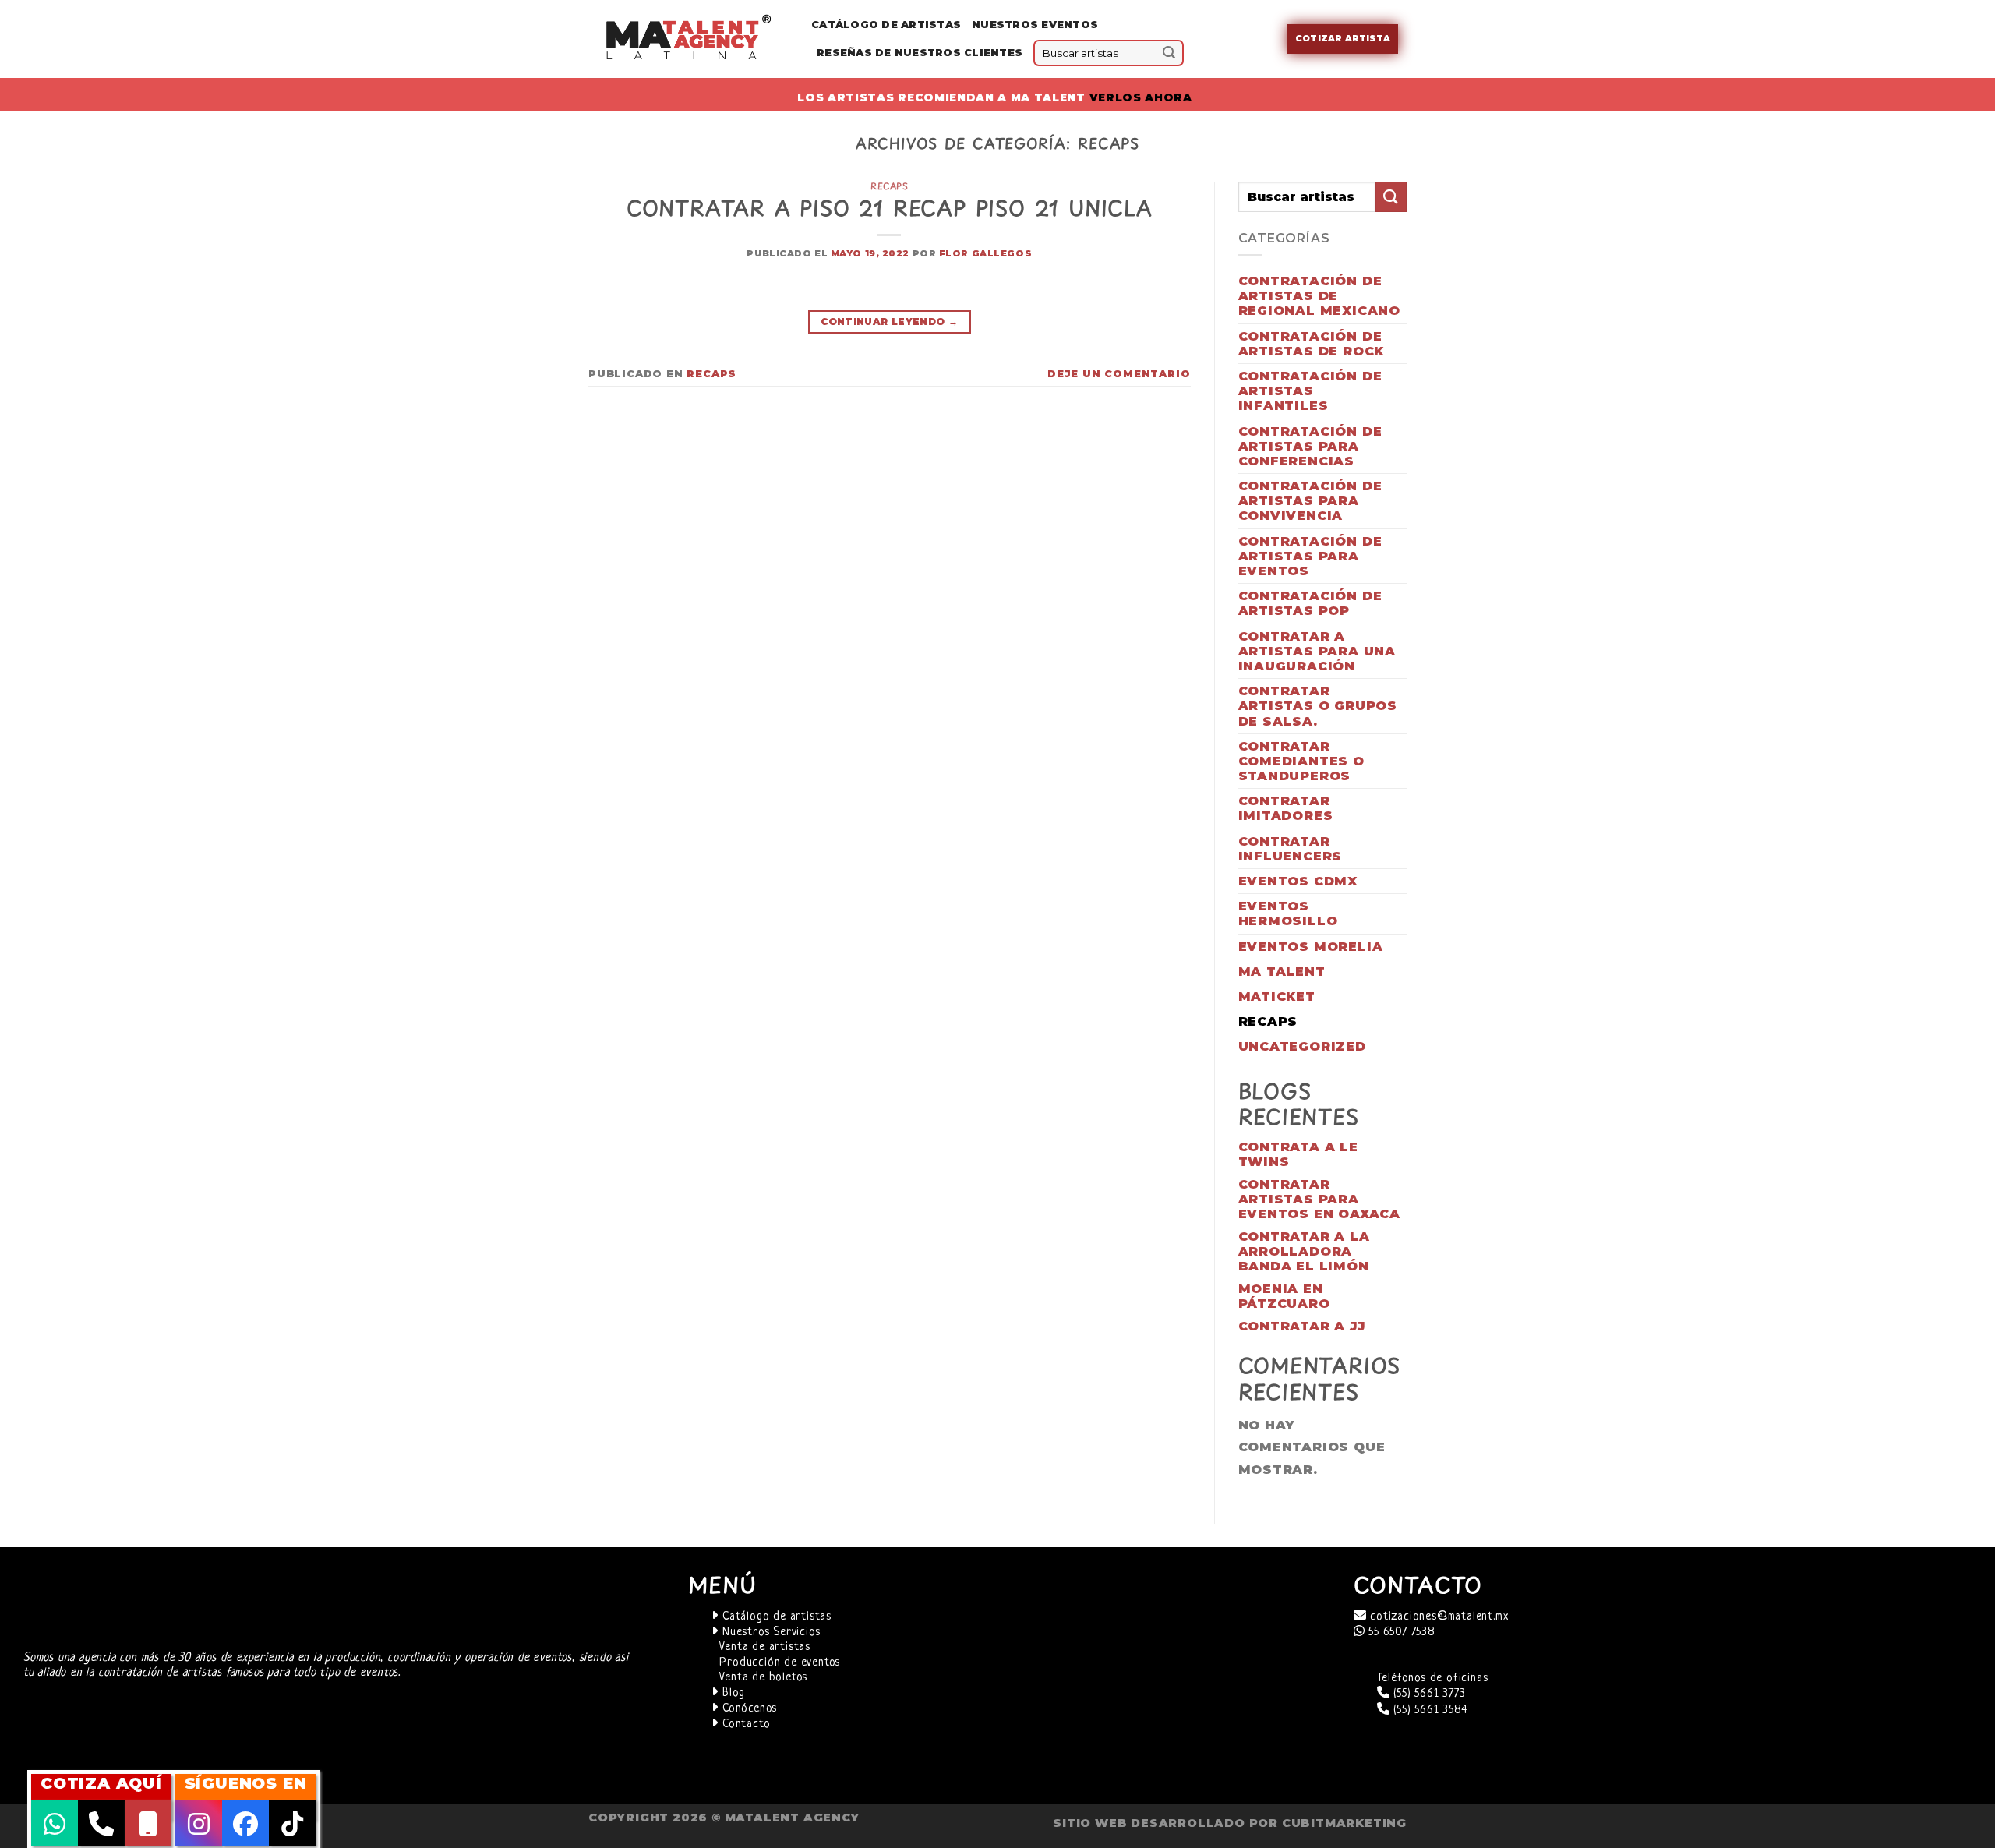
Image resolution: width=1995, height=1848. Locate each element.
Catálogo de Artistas (886, 25)
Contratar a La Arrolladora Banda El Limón (1304, 1251)
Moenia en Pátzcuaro (1284, 1296)
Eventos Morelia (1311, 947)
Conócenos (748, 1709)
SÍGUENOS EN (246, 1783)
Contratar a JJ (1302, 1326)
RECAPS (889, 186)
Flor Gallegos (985, 253)
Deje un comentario (1119, 374)
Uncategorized (1302, 1046)
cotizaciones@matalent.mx (1437, 1617)
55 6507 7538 (1400, 1632)
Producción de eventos (780, 1663)
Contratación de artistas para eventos (1310, 556)
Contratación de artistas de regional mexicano (1320, 296)
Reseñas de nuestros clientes (920, 53)
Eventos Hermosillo (1288, 913)
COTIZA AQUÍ (101, 1783)
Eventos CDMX (1298, 881)
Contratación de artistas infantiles (1310, 391)
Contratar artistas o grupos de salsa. (1318, 706)
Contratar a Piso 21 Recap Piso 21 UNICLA (890, 208)
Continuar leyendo (889, 322)
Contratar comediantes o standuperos (1301, 761)
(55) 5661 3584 (1428, 1710)
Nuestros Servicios (769, 1632)
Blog (732, 1693)
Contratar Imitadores (1286, 808)
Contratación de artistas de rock (1312, 344)
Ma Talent (1282, 972)
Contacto (744, 1724)
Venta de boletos (763, 1678)
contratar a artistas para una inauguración (1317, 651)
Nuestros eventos (1035, 25)
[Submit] (1169, 53)
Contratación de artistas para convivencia (1310, 501)
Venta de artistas (765, 1647)
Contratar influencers (1291, 849)
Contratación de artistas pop (1310, 603)
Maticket (1277, 996)
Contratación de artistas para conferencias (1310, 446)
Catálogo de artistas (775, 1617)
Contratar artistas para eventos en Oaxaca (1320, 1199)
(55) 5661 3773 (1427, 1694)
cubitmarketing (1344, 1823)
